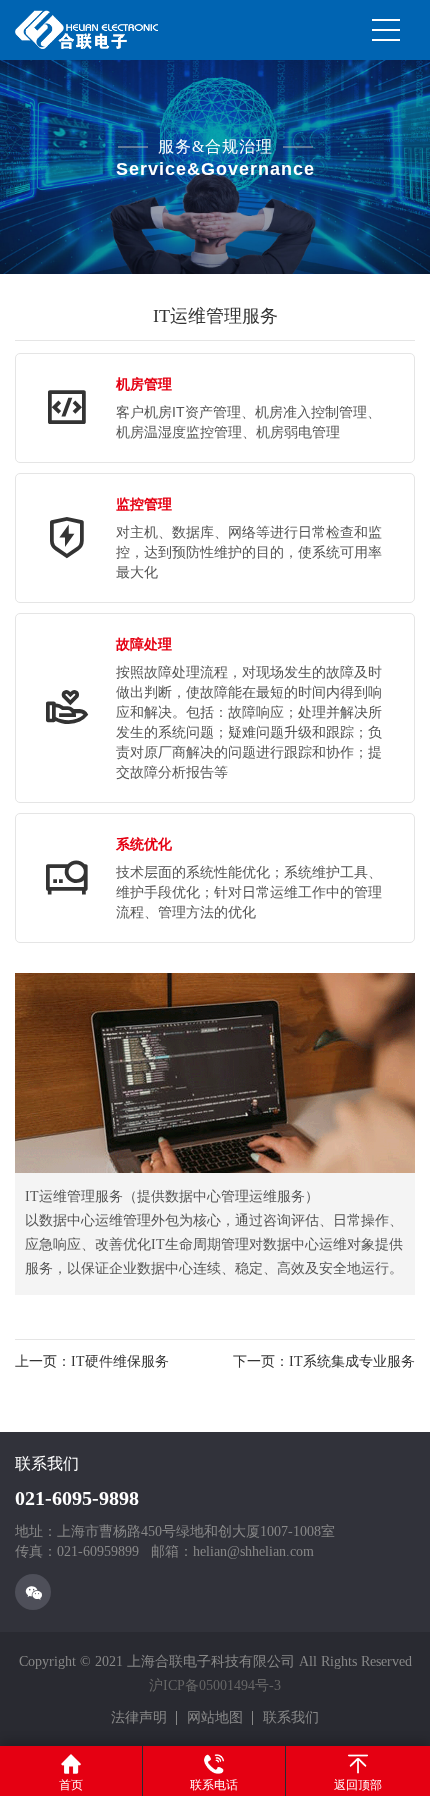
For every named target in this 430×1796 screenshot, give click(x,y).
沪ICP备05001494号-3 (215, 1685)
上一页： (92, 1361)
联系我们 (291, 1717)
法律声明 (139, 1717)
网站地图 (215, 1717)
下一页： (324, 1361)
